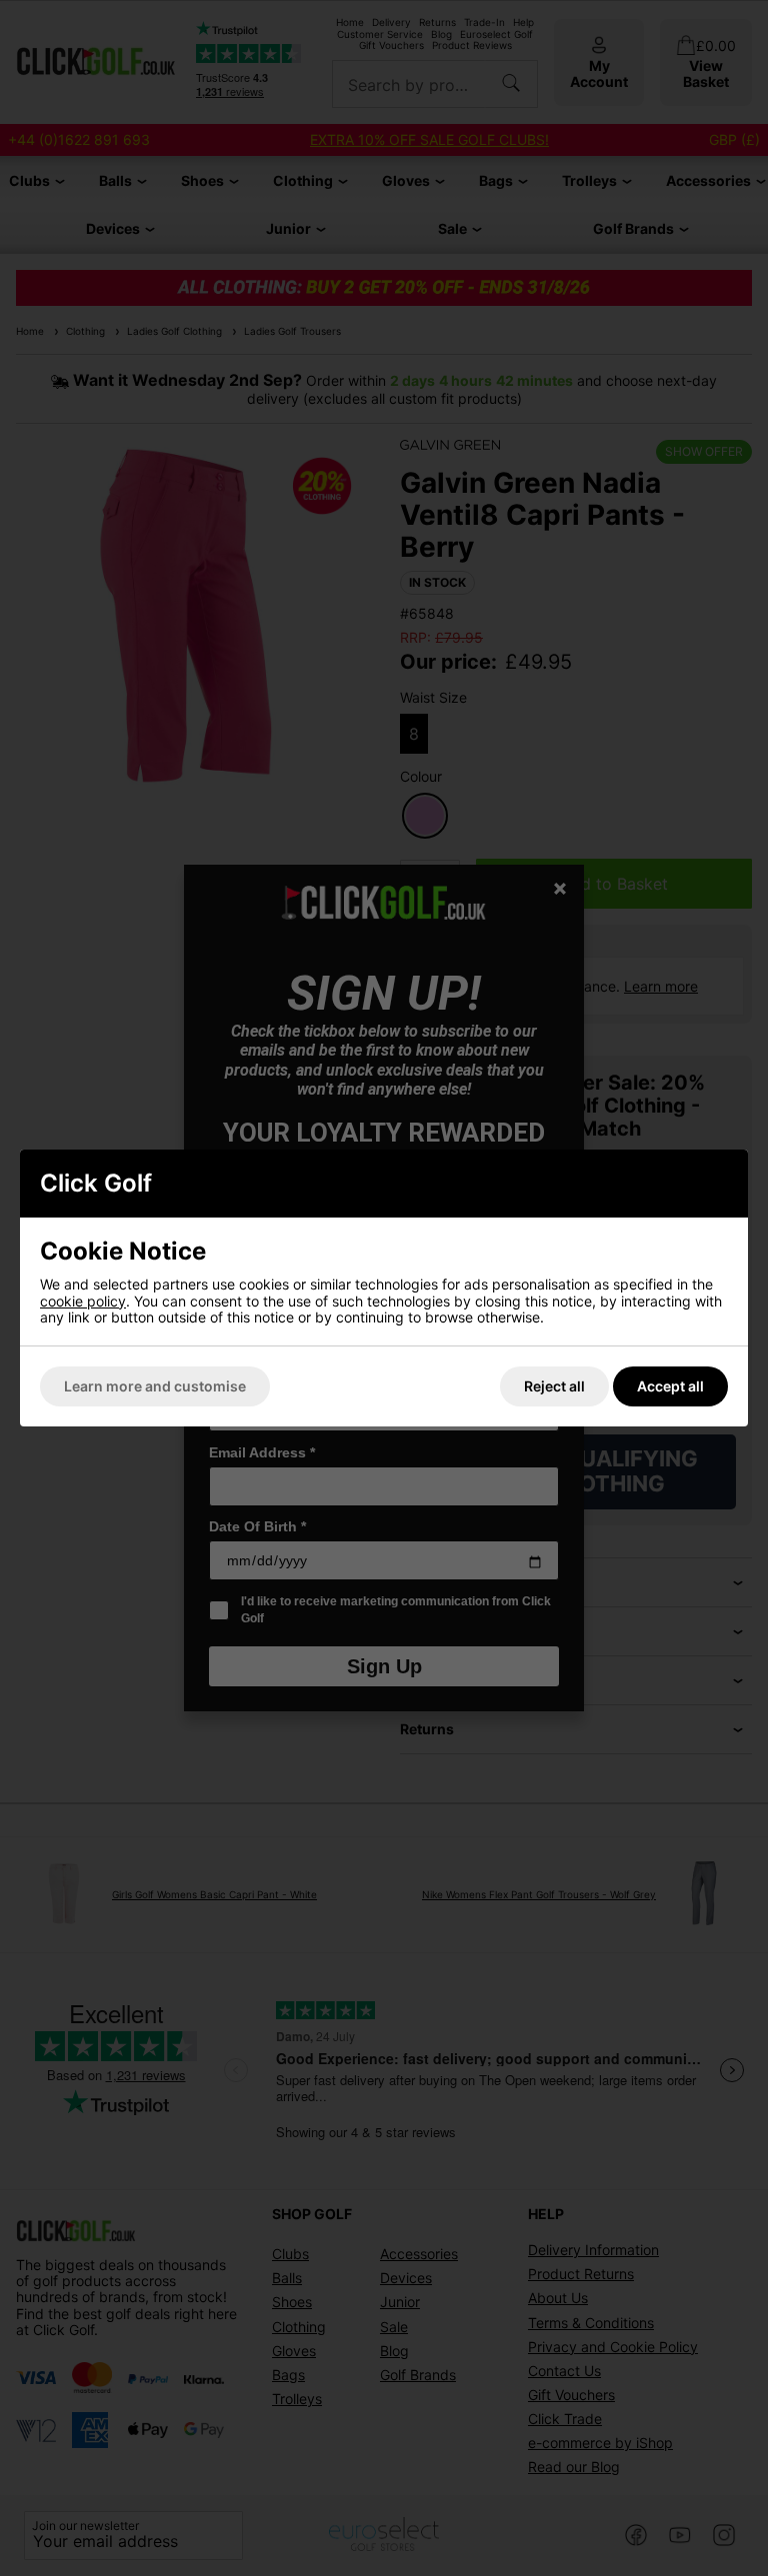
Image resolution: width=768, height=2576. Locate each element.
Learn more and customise (155, 1386)
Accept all (670, 1386)
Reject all (554, 1386)
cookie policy (83, 1301)
